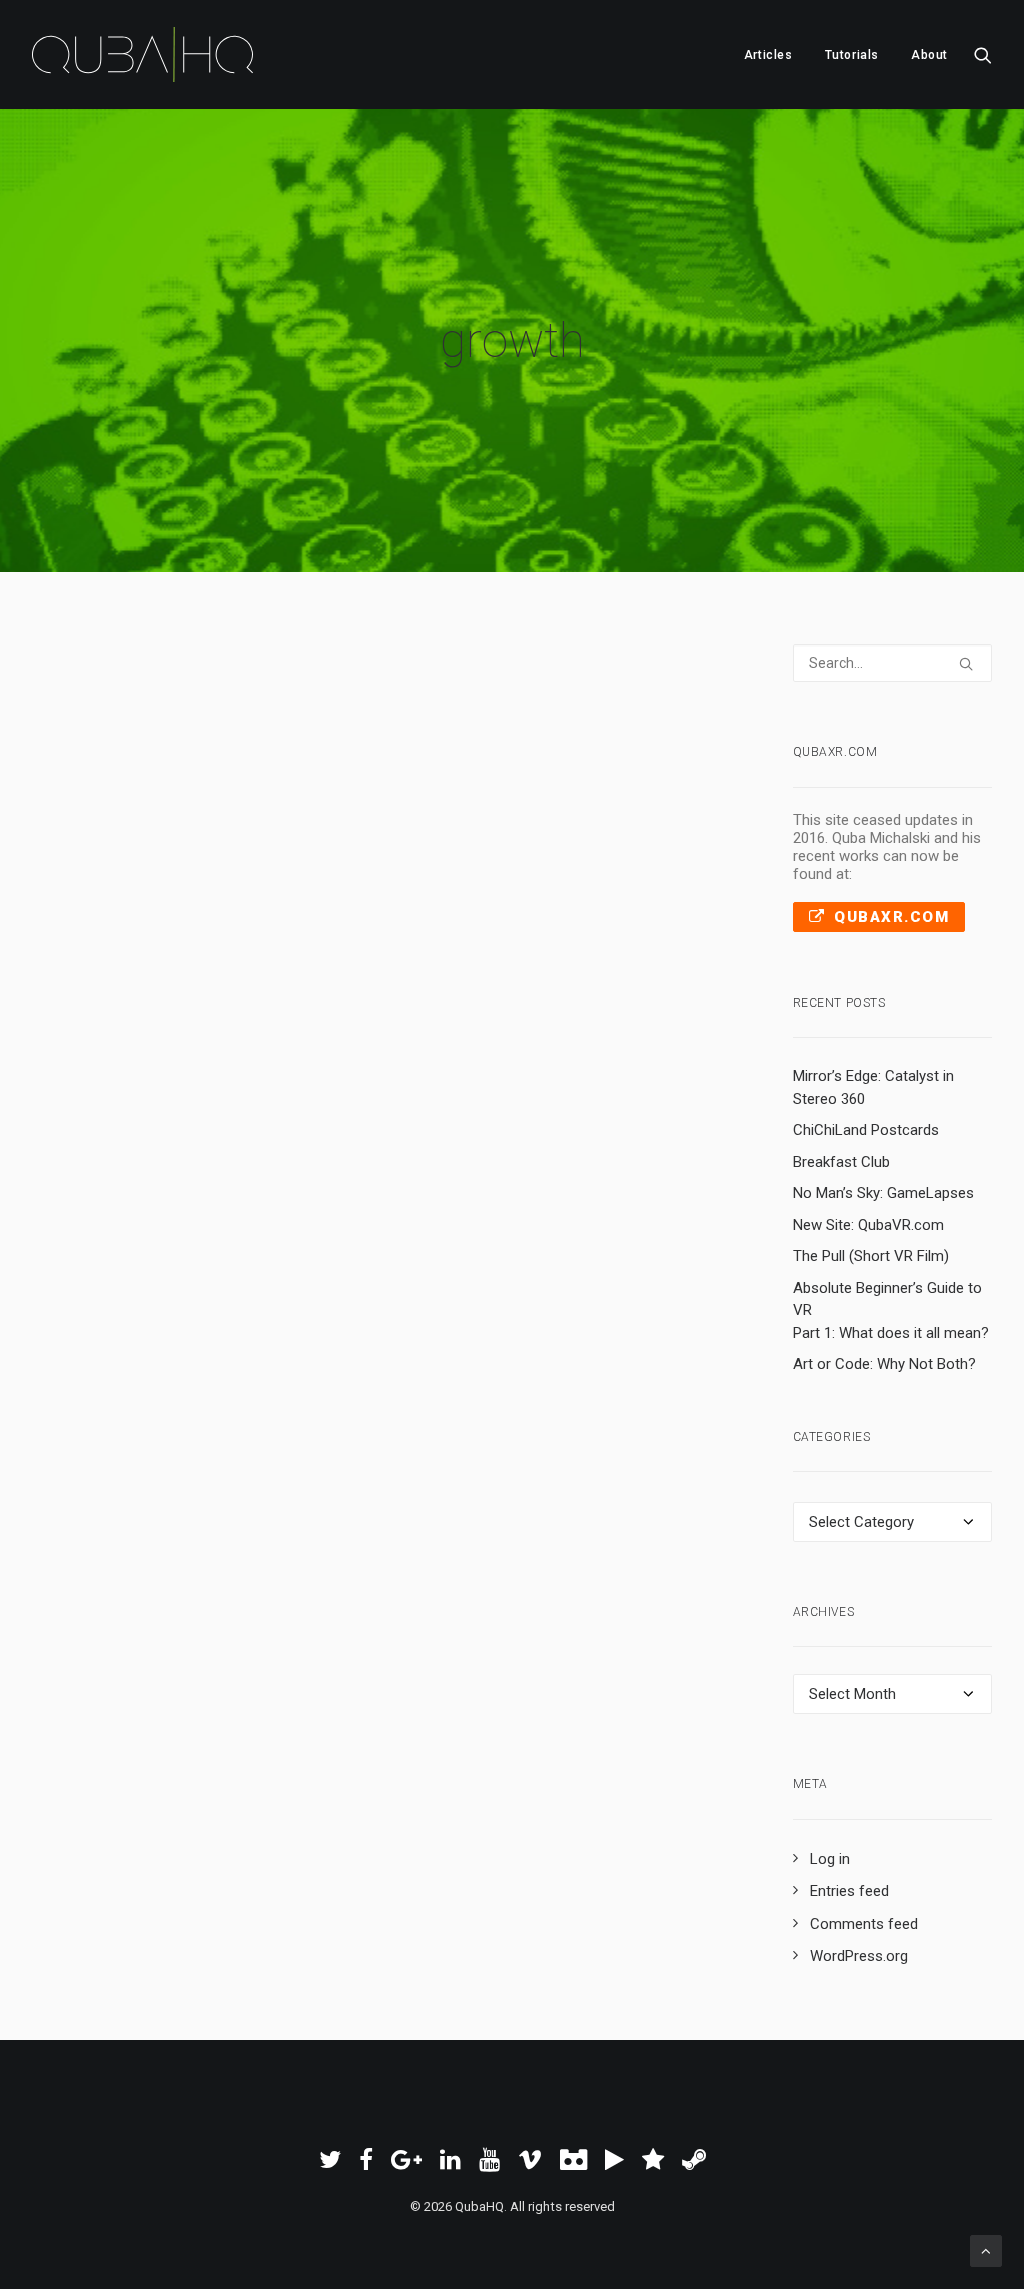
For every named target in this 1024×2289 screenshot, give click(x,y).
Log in (830, 1859)
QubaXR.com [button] (891, 917)
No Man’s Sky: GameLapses (883, 1193)
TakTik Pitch (191, 708)
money (642, 761)
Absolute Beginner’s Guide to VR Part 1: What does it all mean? (891, 1310)
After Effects (396, 761)
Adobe (458, 761)
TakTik (230, 787)
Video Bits (323, 761)
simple (181, 787)
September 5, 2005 (140, 761)
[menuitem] (768, 54)
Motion (275, 787)
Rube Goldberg (111, 787)
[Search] (893, 663)
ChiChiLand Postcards (866, 1130)
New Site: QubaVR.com (868, 1225)
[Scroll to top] (986, 2250)
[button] (983, 54)
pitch (498, 761)
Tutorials (852, 55)
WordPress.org (859, 1956)
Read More (142, 857)
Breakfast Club (841, 1162)
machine (246, 761)
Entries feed (849, 1891)
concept (544, 761)
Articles (768, 55)
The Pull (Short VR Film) (871, 1256)
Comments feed (864, 1924)
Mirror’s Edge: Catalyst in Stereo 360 (873, 1087)
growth (596, 761)
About (929, 55)
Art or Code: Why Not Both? (884, 1364)
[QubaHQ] (142, 54)
